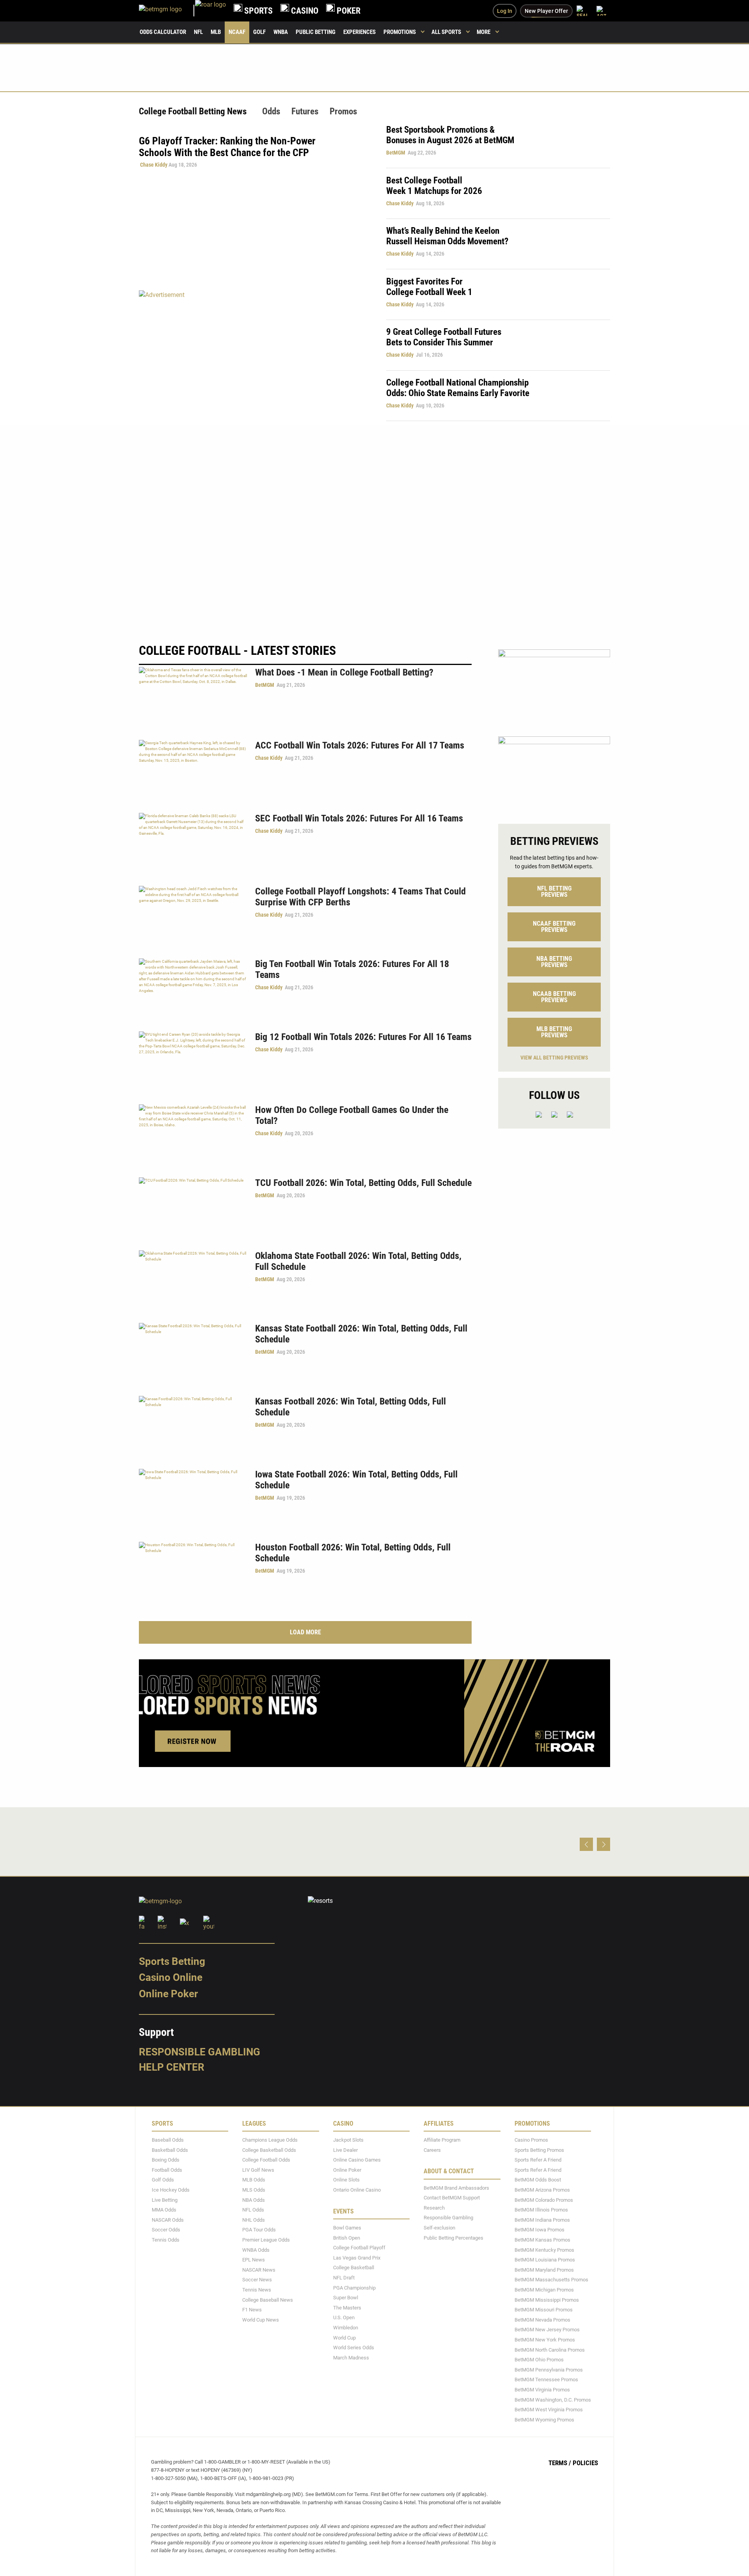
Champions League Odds (270, 2140)
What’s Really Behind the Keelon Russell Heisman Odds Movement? (447, 236)
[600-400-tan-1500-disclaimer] (554, 686)
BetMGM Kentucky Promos (544, 2250)
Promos (343, 111)
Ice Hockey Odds (171, 2190)
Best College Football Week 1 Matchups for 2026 (434, 186)
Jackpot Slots (348, 2140)
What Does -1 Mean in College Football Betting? (344, 672)
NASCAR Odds (168, 2220)
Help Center (172, 2067)
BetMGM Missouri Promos (544, 2310)
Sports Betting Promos (539, 2150)
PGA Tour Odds (259, 2230)
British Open (347, 2237)
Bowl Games (347, 2228)
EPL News (254, 2260)
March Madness (351, 2357)
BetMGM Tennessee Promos (546, 2380)
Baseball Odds (168, 2140)
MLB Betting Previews (554, 1032)
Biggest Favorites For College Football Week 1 (429, 287)
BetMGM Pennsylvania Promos (549, 2369)
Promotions (400, 32)
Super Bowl (346, 2298)
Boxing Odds (166, 2160)
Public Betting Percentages (453, 2237)
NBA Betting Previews (554, 962)
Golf (259, 32)
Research (434, 2208)
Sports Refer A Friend (538, 2160)
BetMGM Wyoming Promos (544, 2419)
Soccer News (257, 2280)
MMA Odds (164, 2210)
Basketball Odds (170, 2150)
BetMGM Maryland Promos (544, 2269)
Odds (271, 111)
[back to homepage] (210, 11)
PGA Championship (354, 2287)
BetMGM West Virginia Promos (549, 2410)
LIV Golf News (258, 2170)
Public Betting (316, 32)
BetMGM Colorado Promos (544, 2200)
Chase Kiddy (154, 165)
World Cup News (261, 2319)
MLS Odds (254, 2190)
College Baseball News (268, 2300)
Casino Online (171, 1977)
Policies (585, 2463)
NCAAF (237, 32)
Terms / (560, 2463)
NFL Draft (344, 2278)
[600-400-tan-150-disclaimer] (554, 773)
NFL (198, 32)
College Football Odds (266, 2160)
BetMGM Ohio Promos (539, 2360)
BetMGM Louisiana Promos (545, 2260)
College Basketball (354, 2268)
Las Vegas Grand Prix (357, 2257)
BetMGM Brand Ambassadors (456, 2188)
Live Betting (165, 2200)
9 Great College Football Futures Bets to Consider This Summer (444, 337)
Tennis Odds (166, 2240)
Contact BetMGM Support (452, 2198)
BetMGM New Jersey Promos (547, 2330)
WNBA (281, 32)
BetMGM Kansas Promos (542, 2240)
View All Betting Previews (554, 1058)
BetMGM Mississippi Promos (547, 2300)
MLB (216, 32)
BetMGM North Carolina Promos (550, 2349)
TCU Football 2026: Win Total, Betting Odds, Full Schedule (363, 1183)
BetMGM (396, 153)
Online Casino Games (357, 2160)
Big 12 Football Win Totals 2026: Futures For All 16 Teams (363, 1037)
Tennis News (257, 2290)
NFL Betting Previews (554, 892)
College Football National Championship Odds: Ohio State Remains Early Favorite (458, 388)
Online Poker (168, 1994)
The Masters (347, 2307)
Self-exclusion (439, 2228)
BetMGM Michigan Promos (544, 2290)
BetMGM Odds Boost (538, 2180)
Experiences (359, 32)
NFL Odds (253, 2210)
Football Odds (167, 2170)
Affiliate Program (442, 2140)
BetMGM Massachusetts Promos (551, 2280)
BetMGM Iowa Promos (540, 2230)
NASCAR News (259, 2269)
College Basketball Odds (269, 2150)
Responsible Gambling (200, 2052)
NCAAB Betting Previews (554, 997)
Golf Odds (163, 2180)
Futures (305, 111)
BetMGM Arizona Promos (542, 2190)
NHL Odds (254, 2220)
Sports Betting (172, 1961)
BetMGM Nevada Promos (542, 2319)
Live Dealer (345, 2150)
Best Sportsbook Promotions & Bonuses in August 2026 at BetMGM (450, 135)
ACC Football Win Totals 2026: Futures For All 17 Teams (360, 745)
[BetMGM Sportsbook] (167, 11)
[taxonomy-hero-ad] (255, 355)
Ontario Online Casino (357, 2190)
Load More (305, 1632)
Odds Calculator (163, 32)
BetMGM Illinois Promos (541, 2210)
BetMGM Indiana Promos (542, 2220)
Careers (432, 2150)
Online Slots (346, 2180)
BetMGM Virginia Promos (542, 2390)
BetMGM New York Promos (545, 2340)
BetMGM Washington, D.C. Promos (553, 2399)
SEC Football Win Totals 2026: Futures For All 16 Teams (359, 818)
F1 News (252, 2310)
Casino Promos (531, 2140)
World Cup (344, 2337)
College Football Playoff (359, 2248)
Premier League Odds (266, 2240)
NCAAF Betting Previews (554, 927)
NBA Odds (254, 2200)
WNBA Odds (256, 2250)
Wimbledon (346, 2328)
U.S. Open (344, 2317)
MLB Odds (254, 2180)
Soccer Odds (166, 2230)
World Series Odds (354, 2348)
